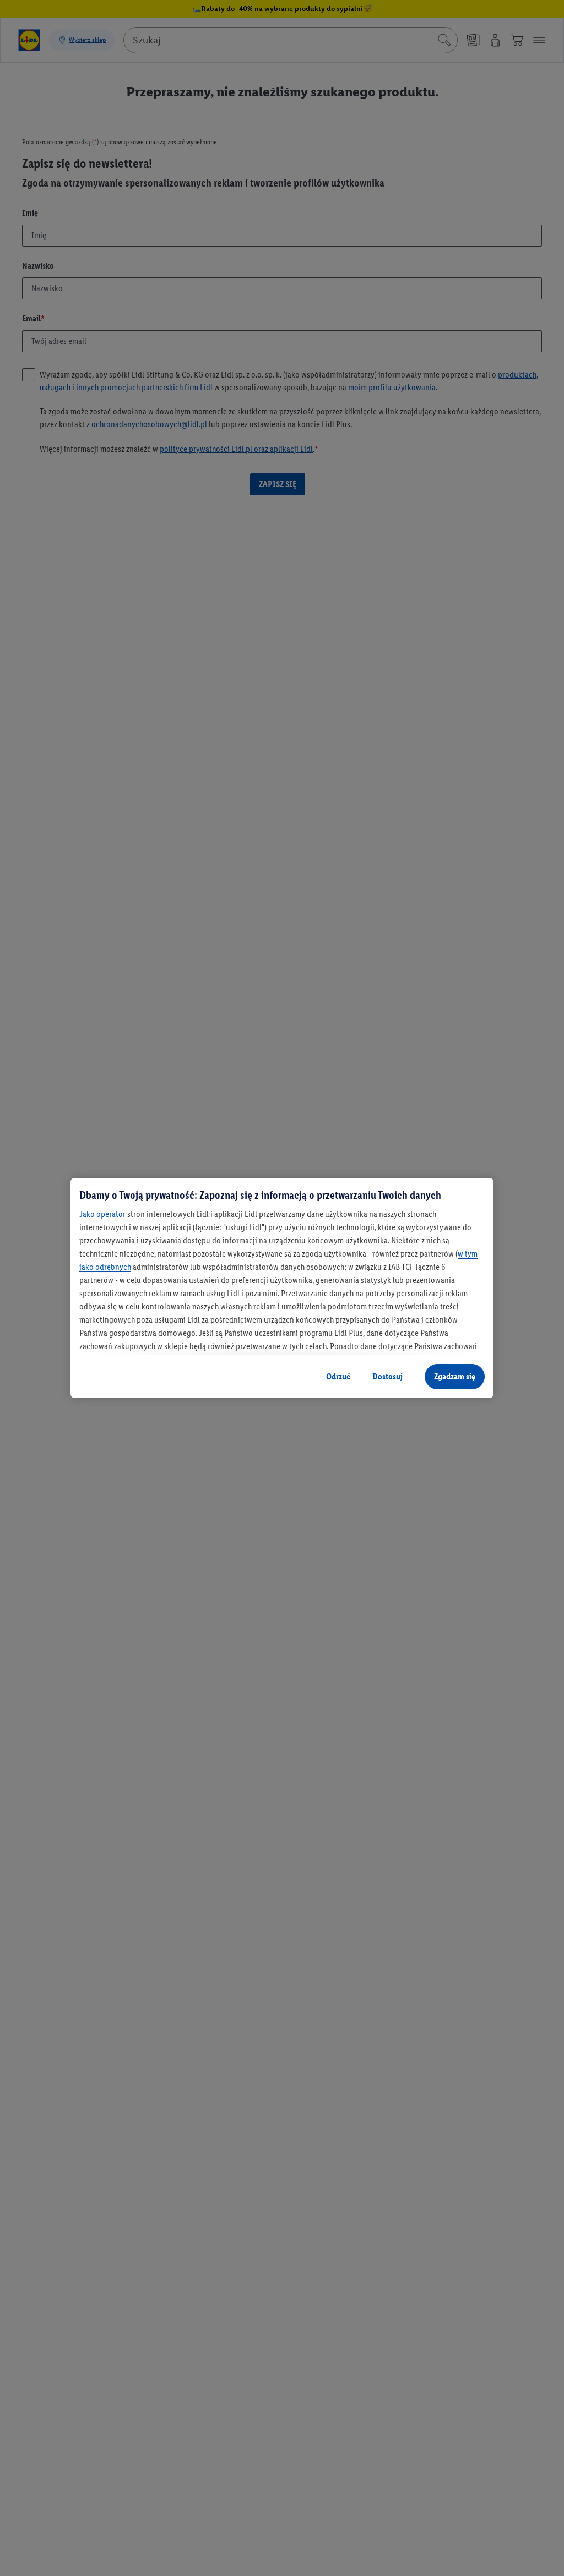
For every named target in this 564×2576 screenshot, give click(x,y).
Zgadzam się (455, 1376)
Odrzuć (338, 1376)
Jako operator (102, 1214)
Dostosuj (387, 1376)
